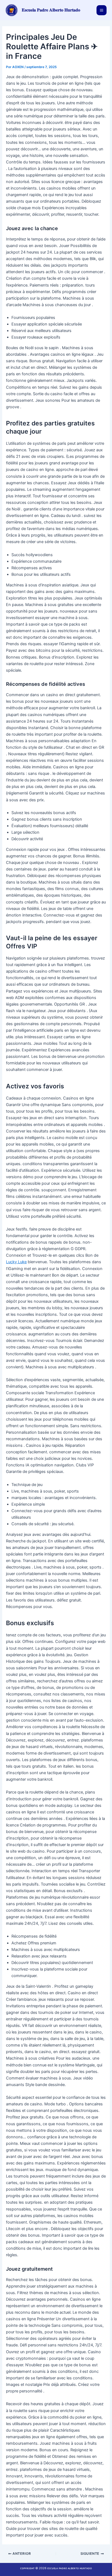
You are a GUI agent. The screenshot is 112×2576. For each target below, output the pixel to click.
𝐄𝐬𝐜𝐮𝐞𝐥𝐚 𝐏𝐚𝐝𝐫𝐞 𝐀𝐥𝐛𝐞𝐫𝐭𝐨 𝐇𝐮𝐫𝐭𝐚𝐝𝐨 (51, 10)
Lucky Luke (16, 1262)
